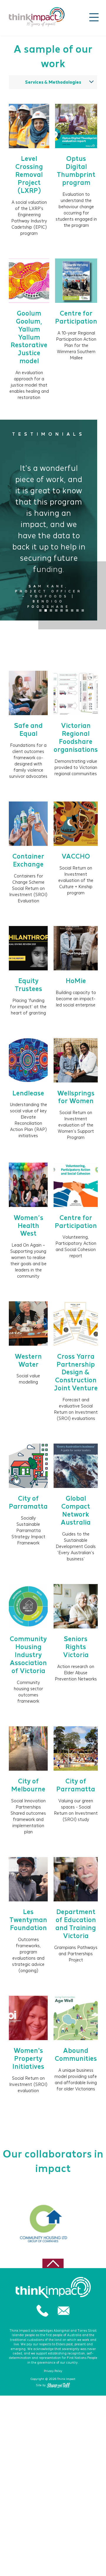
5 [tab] (62, 610)
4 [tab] (56, 610)
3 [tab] (51, 610)
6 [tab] (67, 610)
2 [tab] (46, 610)
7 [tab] (72, 610)
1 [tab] (40, 610)
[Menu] (94, 17)
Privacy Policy (53, 2371)
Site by (41, 2385)
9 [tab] (83, 610)
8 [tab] (77, 610)
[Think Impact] (37, 17)
